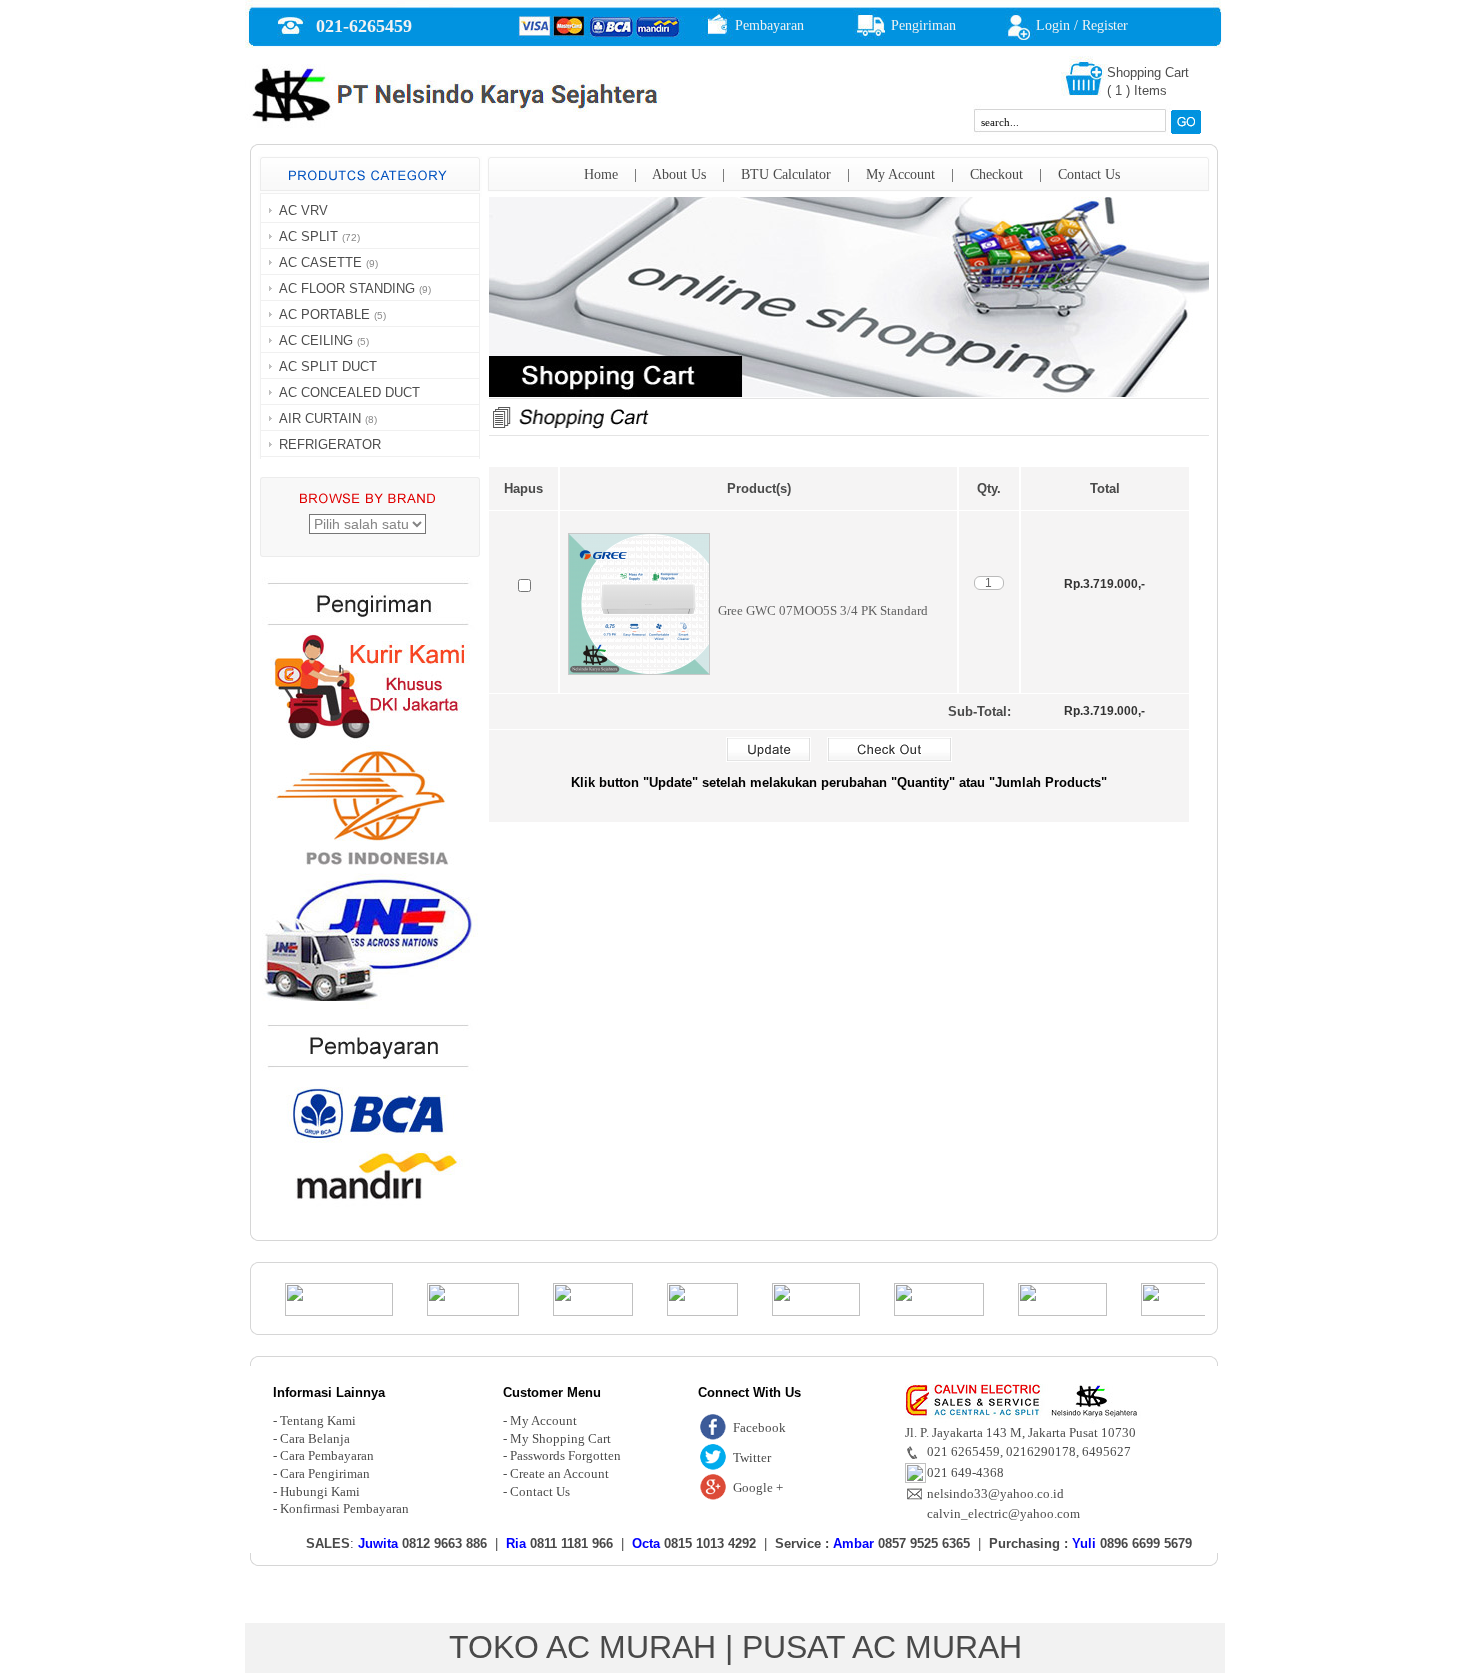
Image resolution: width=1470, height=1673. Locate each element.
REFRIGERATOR (330, 444)
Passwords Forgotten (565, 1455)
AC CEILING (316, 340)
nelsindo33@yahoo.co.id (995, 1493)
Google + (758, 1487)
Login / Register (1082, 25)
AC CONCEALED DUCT (349, 392)
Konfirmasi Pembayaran (344, 1508)
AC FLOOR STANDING (347, 288)
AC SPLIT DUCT (328, 366)
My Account (900, 174)
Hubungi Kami (320, 1491)
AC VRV (303, 210)
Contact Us (1089, 174)
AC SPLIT (308, 236)
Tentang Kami (318, 1420)
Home (601, 174)
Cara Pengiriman (325, 1473)
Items (1150, 90)
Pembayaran (769, 25)
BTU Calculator (786, 174)
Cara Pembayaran (327, 1455)
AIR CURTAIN (320, 418)
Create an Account (559, 1473)
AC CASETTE (320, 262)
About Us (679, 174)
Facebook (759, 1427)
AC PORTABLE (324, 314)
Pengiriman (923, 25)
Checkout (996, 174)
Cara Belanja (315, 1438)
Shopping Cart (1148, 72)
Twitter (752, 1457)
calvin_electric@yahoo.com (1003, 1513)
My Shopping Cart (560, 1438)
